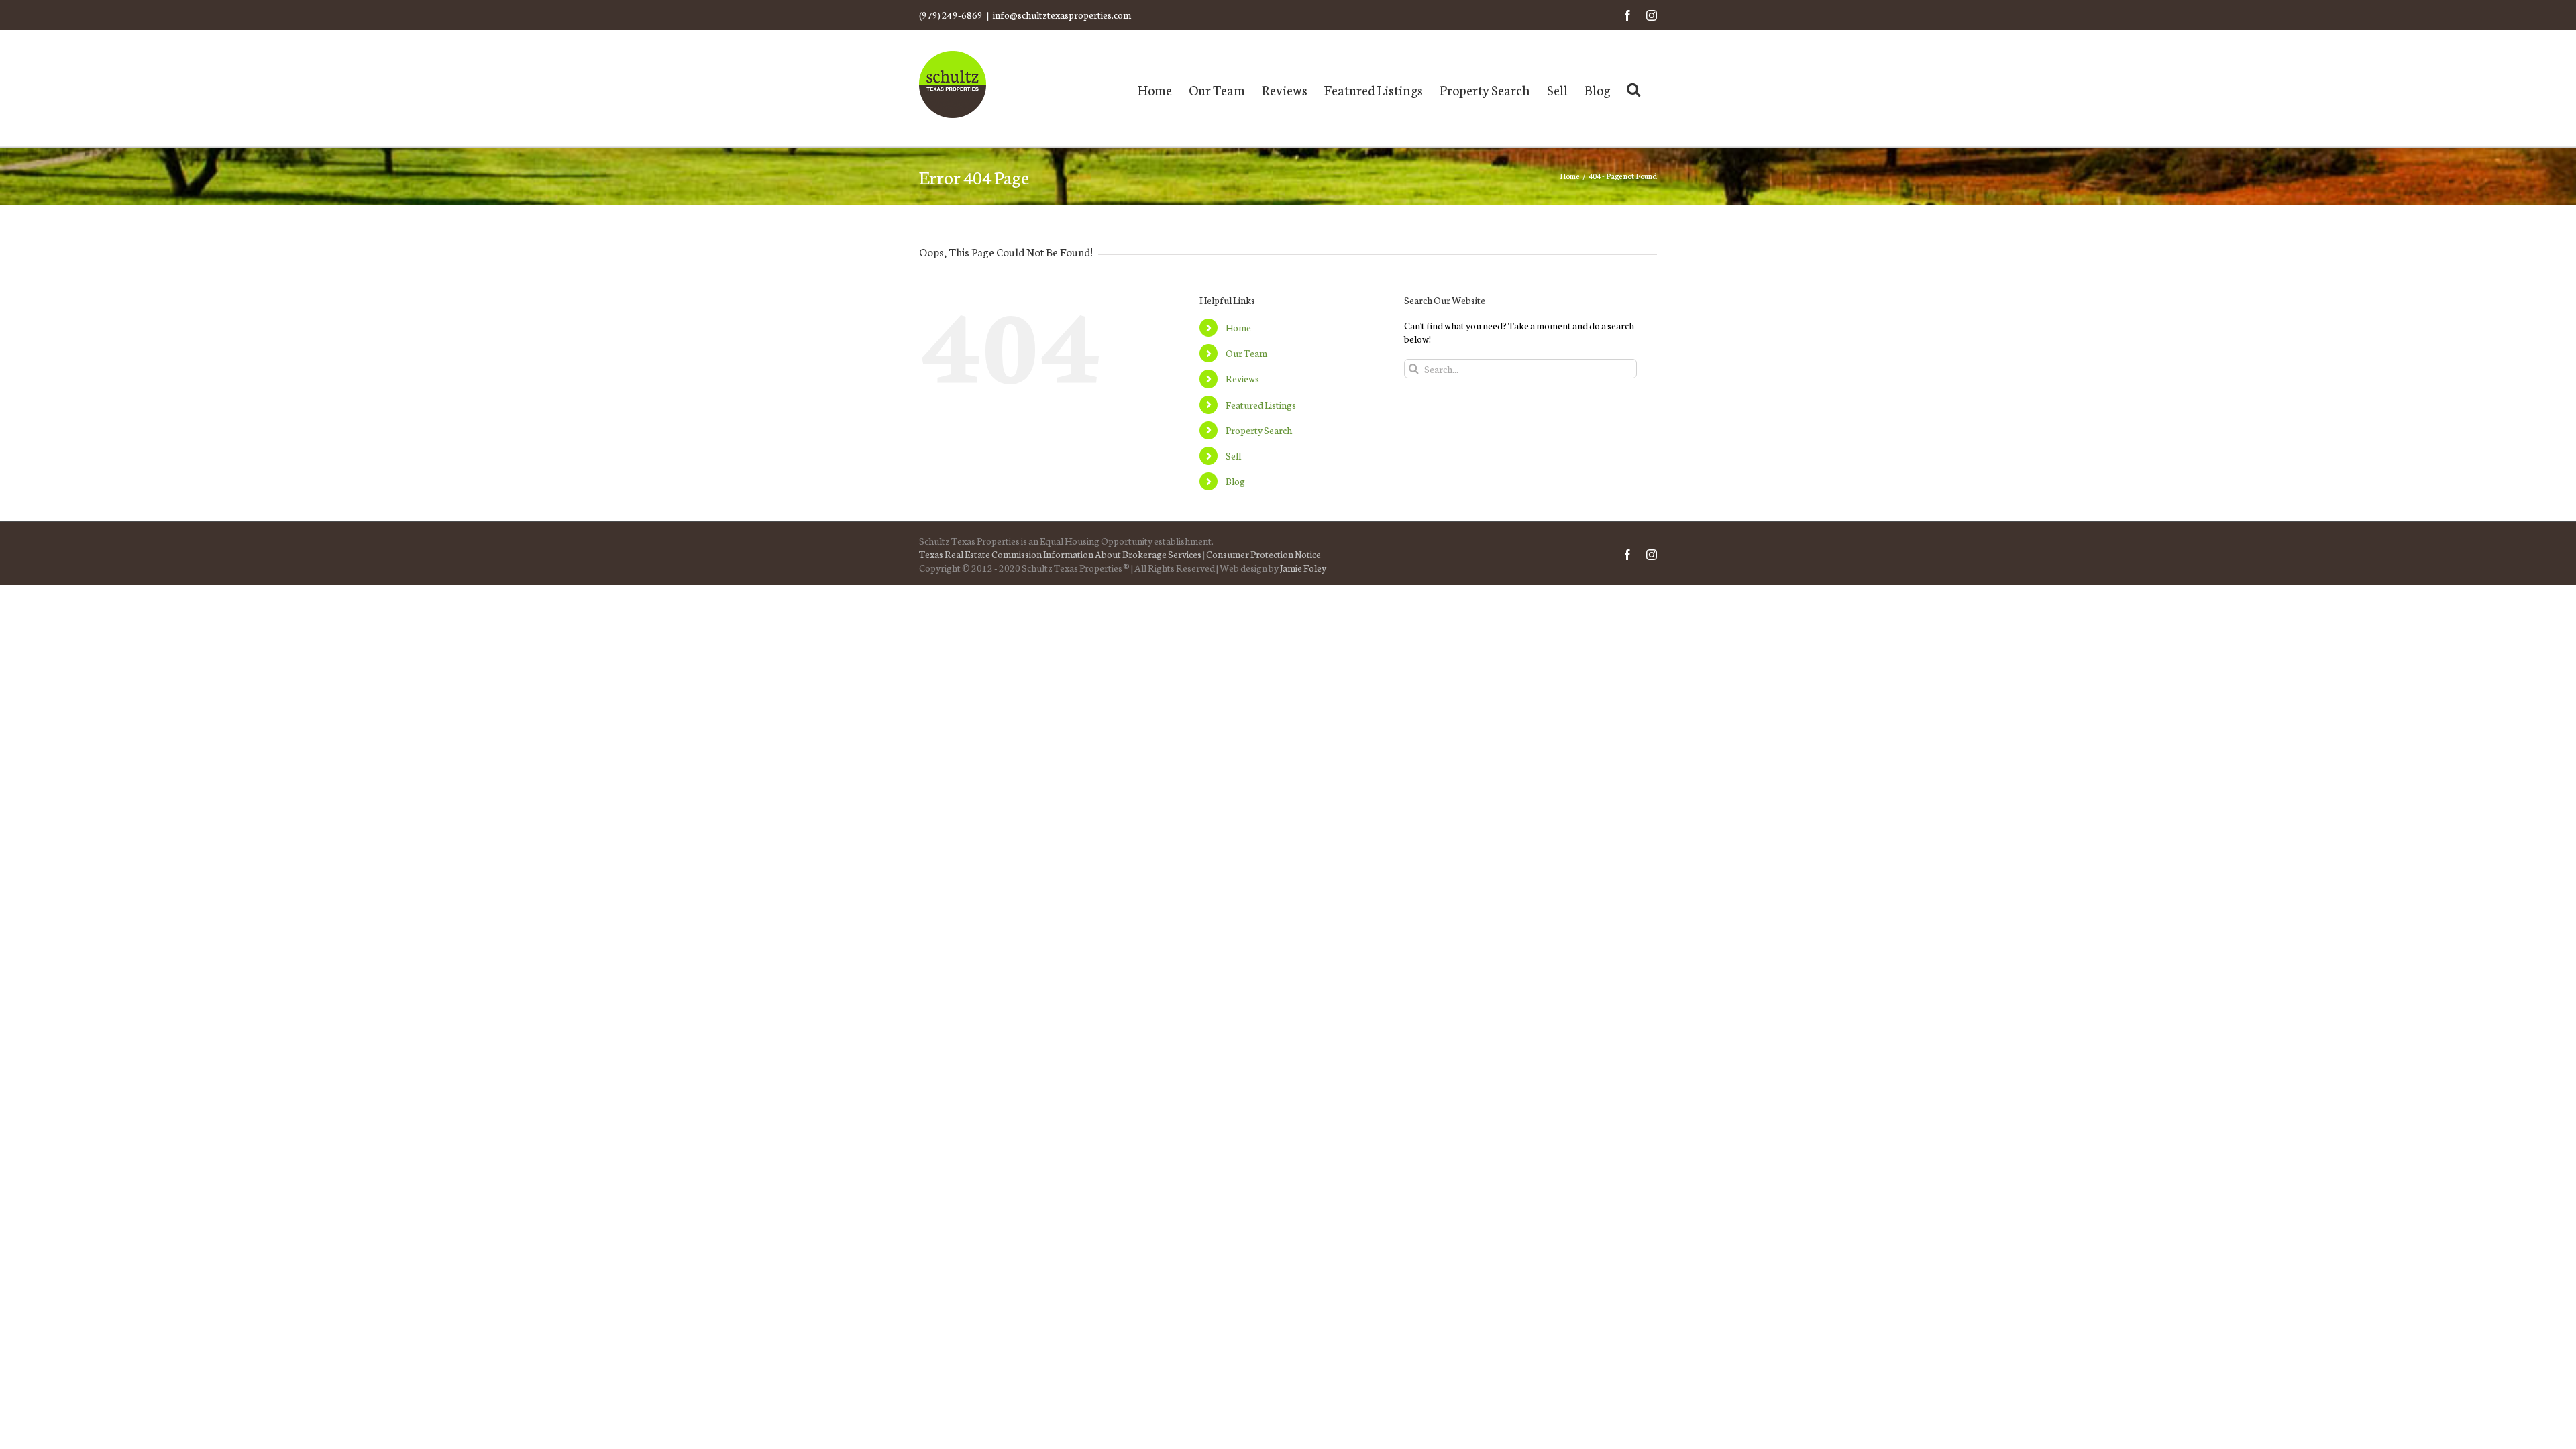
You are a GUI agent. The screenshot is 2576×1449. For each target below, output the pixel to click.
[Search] (1633, 88)
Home (1238, 327)
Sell (1233, 455)
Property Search (1259, 430)
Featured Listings (1261, 405)
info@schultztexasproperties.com (1062, 15)
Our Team (1246, 353)
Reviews (1242, 378)
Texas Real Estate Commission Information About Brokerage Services (1060, 554)
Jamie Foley (1303, 568)
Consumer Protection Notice (1264, 554)
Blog (1235, 481)
